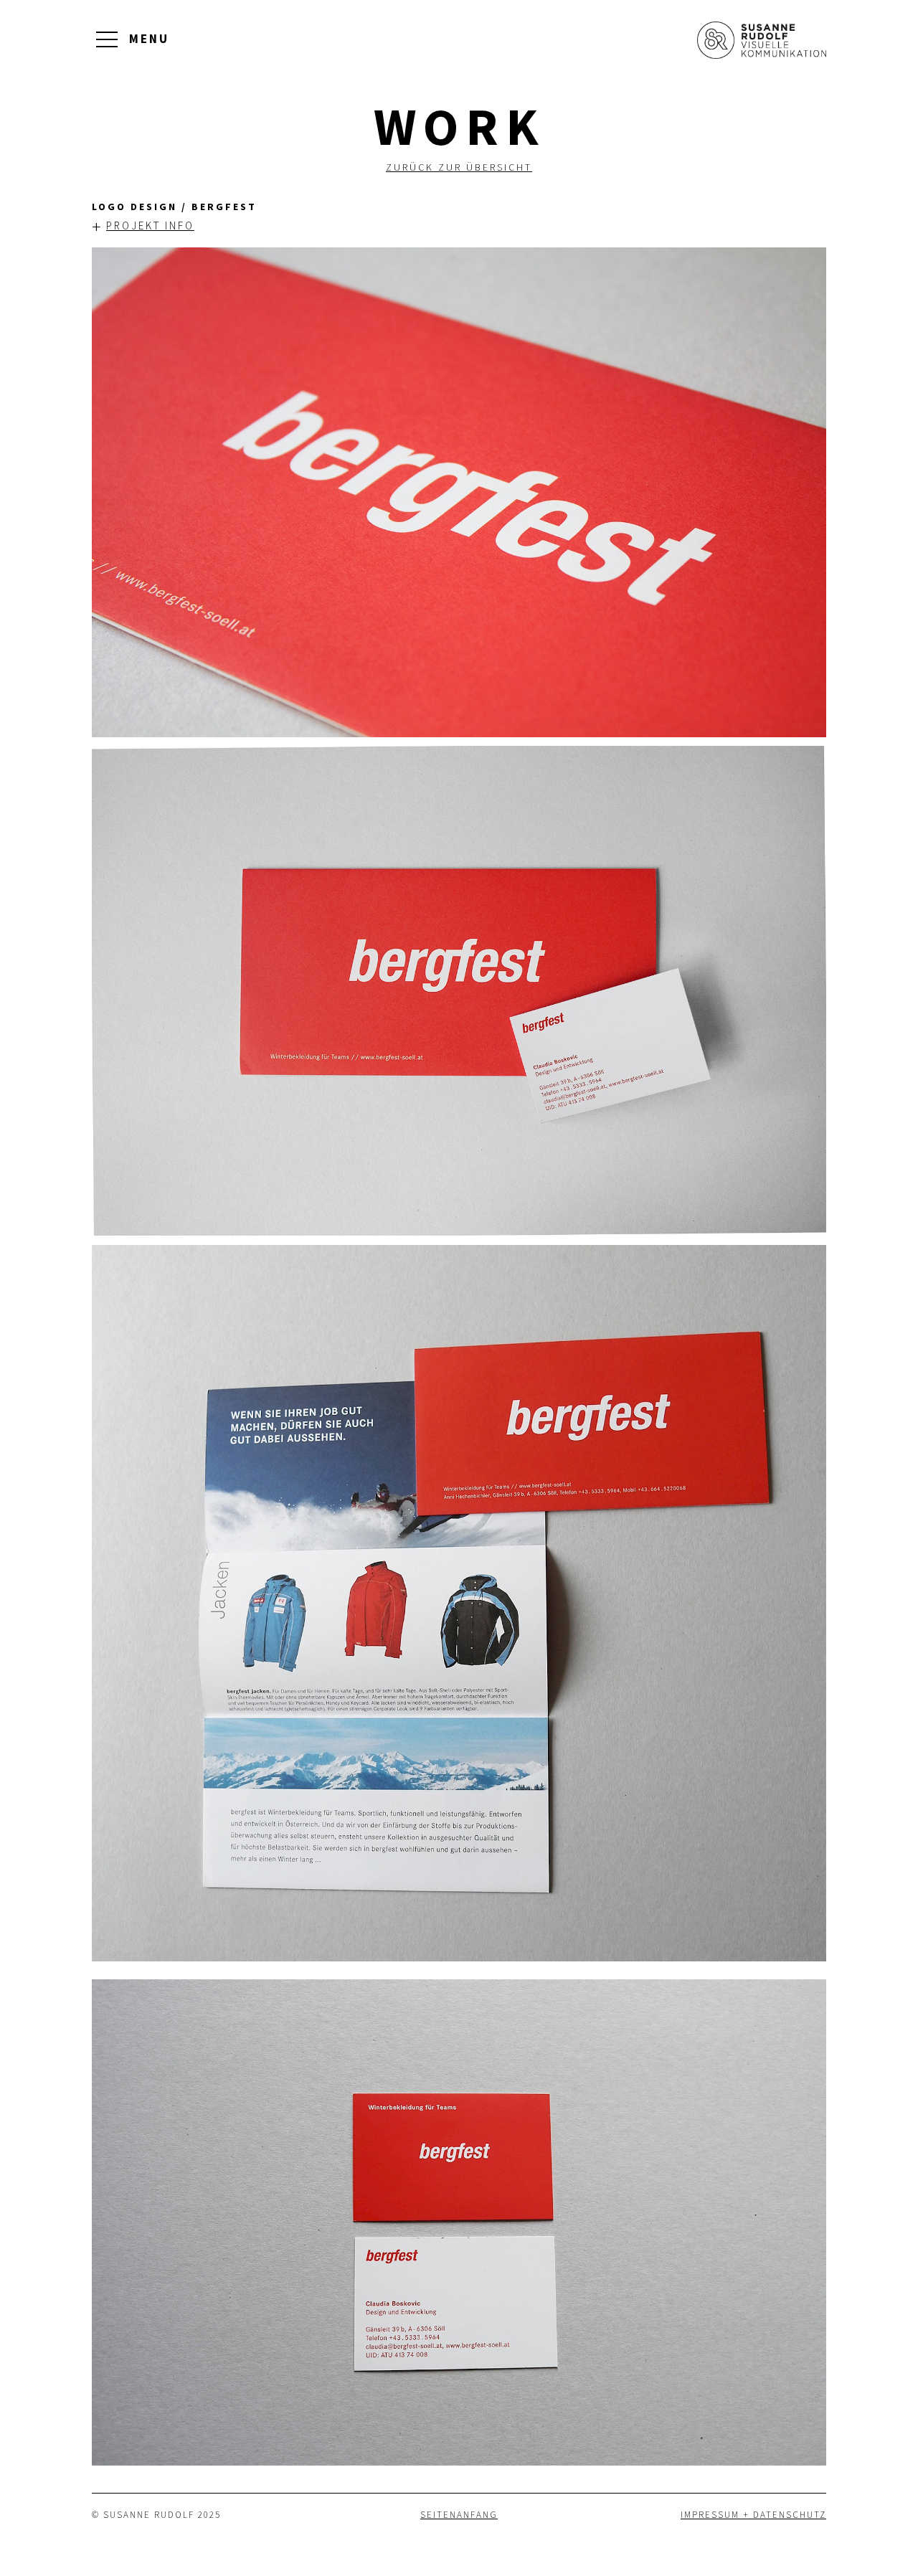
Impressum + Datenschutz (753, 2515)
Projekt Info (143, 226)
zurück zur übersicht (459, 167)
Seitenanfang (459, 2515)
